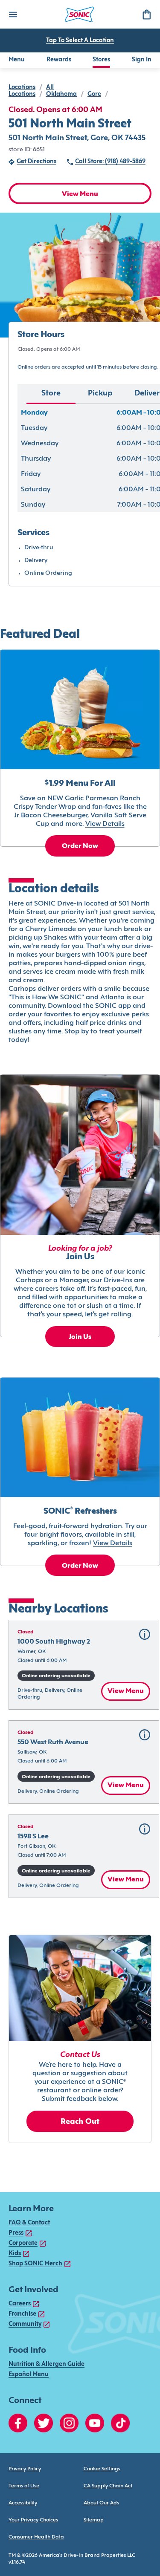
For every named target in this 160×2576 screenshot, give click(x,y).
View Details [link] (105, 824)
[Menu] (13, 14)
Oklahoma (61, 94)
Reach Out (80, 2122)
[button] (84, 1665)
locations (22, 88)
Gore (94, 94)
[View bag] (146, 14)
